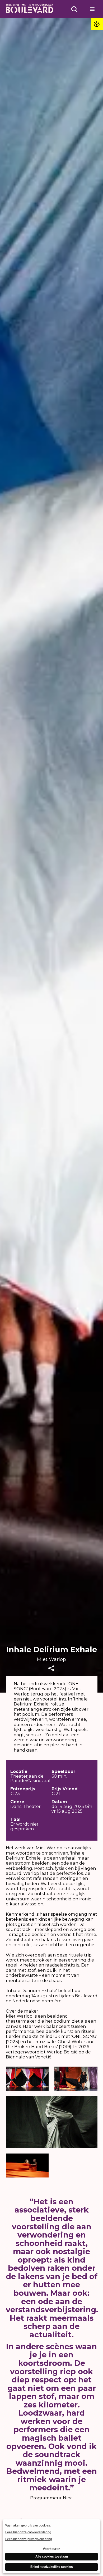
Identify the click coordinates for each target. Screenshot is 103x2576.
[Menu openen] (92, 9)
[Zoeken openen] (74, 9)
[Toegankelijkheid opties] (97, 24)
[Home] (30, 9)
